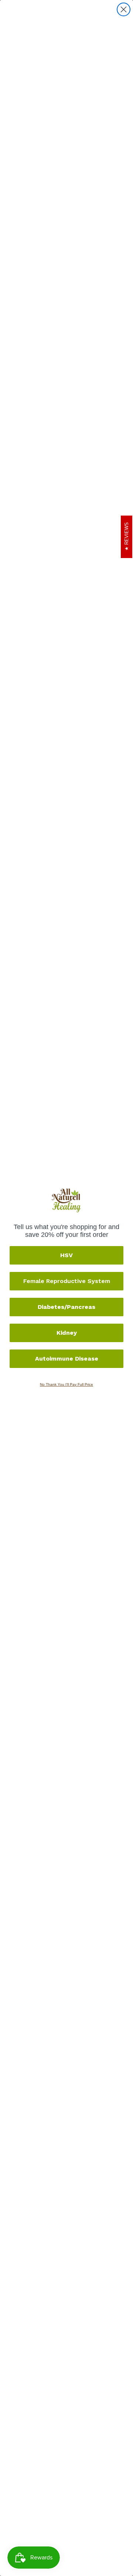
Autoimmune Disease (67, 1359)
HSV (66, 1255)
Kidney (67, 1333)
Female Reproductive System (67, 1281)
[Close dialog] (124, 9)
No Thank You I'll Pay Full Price (66, 1384)
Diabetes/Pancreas (66, 1307)
